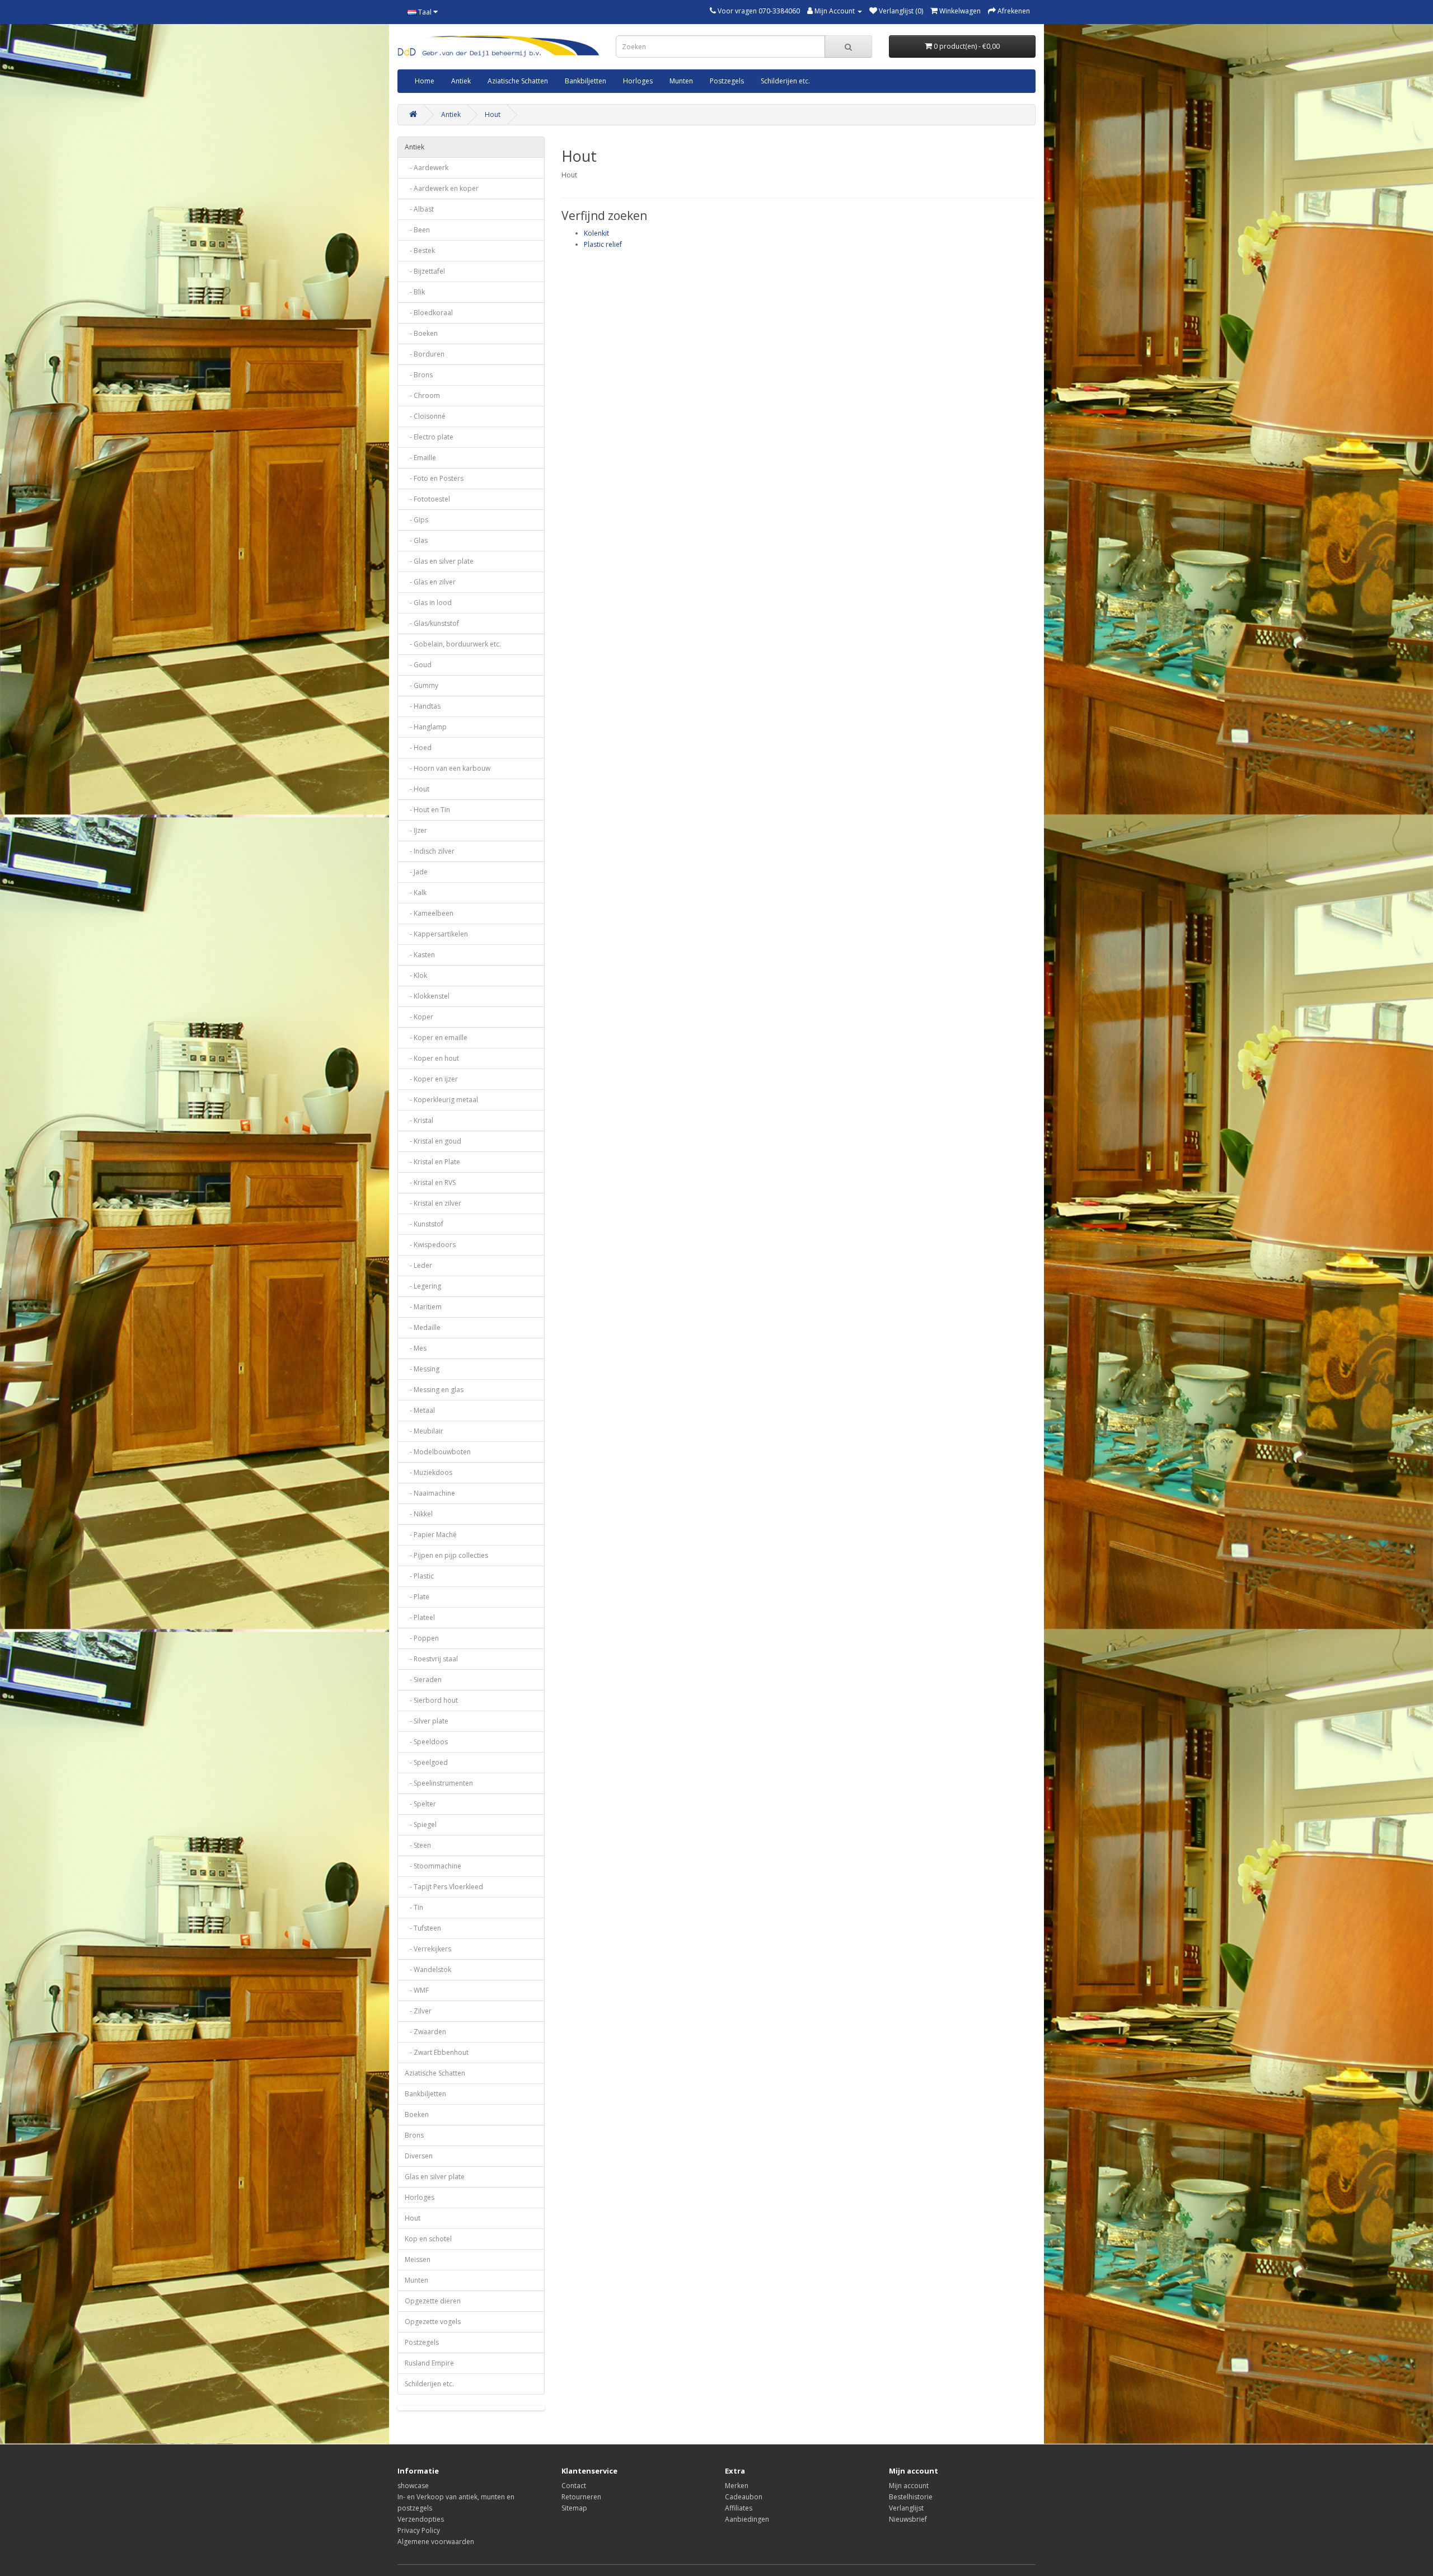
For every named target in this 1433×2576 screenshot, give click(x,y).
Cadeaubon (744, 2497)
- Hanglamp (426, 727)
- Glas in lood (428, 603)
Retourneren (581, 2497)
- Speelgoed (426, 1762)
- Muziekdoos (429, 1472)
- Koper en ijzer (431, 1079)
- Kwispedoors (430, 1245)
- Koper (419, 1017)
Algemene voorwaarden (436, 2542)
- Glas (416, 540)
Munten (681, 81)
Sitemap (574, 2508)
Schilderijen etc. (785, 81)
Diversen (419, 2156)
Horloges (638, 81)
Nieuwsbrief (908, 2519)
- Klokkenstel (427, 996)
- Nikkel (419, 1514)
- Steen (418, 1845)
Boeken (417, 2114)
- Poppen (422, 1638)
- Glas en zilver (430, 582)
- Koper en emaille (436, 1038)
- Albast (419, 209)
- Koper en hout (432, 1058)
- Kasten (420, 955)
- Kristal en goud (433, 1141)
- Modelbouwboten (438, 1452)
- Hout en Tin (427, 810)
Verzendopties (421, 2519)
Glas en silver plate (435, 2177)
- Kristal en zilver (433, 1203)
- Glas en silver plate (439, 561)
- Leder (418, 1265)
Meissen (418, 2259)
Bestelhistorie (911, 2497)
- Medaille (423, 1327)
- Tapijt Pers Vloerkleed (444, 1887)
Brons (414, 2135)
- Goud (418, 665)
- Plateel (420, 1617)
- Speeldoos (426, 1742)
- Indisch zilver (430, 851)
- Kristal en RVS (430, 1182)
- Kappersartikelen (436, 934)
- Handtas (423, 706)
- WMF (417, 1990)
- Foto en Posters (434, 478)
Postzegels (727, 81)
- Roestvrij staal (431, 1659)
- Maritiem (423, 1307)
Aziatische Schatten (518, 81)
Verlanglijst (906, 2508)
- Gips (416, 520)
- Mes (416, 1348)
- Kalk (416, 893)
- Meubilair (424, 1431)
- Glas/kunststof (432, 623)
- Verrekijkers (428, 1949)
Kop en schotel (428, 2239)
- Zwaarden (425, 2032)
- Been (417, 230)
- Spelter (420, 1804)
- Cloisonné (425, 416)
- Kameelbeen (429, 913)
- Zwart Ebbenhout (437, 2052)
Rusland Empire (429, 2363)
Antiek (461, 81)
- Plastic (419, 1576)
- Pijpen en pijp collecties (446, 1555)
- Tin (414, 1907)
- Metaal (420, 1410)
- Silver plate (427, 1721)
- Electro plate (429, 437)
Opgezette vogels (433, 2322)
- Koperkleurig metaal (441, 1100)
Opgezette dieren (433, 2301)
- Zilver (418, 2011)
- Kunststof (424, 1224)
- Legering (423, 1286)
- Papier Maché (431, 1535)
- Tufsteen (423, 1928)
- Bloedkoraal (429, 313)
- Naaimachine (430, 1493)
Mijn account (909, 2486)
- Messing (422, 1369)
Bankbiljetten (586, 81)
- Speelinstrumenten (439, 1783)
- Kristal (419, 1120)
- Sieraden (423, 1680)
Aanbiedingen (747, 2519)
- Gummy (422, 685)
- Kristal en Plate (432, 1162)
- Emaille (420, 458)
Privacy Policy (419, 2530)
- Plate (417, 1597)
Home (425, 81)
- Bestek (420, 250)
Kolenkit (596, 233)
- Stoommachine (433, 1866)
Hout (493, 114)
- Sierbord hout (431, 1700)
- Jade (416, 872)
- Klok (416, 975)
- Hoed (418, 748)
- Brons (419, 375)
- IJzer (416, 830)
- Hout (417, 789)
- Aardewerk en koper (442, 188)
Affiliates (739, 2508)
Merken (737, 2486)
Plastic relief (603, 244)
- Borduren (425, 354)
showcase (413, 2486)
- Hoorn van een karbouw (448, 768)
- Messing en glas (434, 1390)
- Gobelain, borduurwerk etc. (453, 644)
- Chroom (422, 395)
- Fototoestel (427, 499)
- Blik (415, 292)
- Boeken (421, 333)
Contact (574, 2486)
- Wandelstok (428, 1970)
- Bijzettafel (425, 271)
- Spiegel (421, 1825)
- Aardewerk (427, 168)
